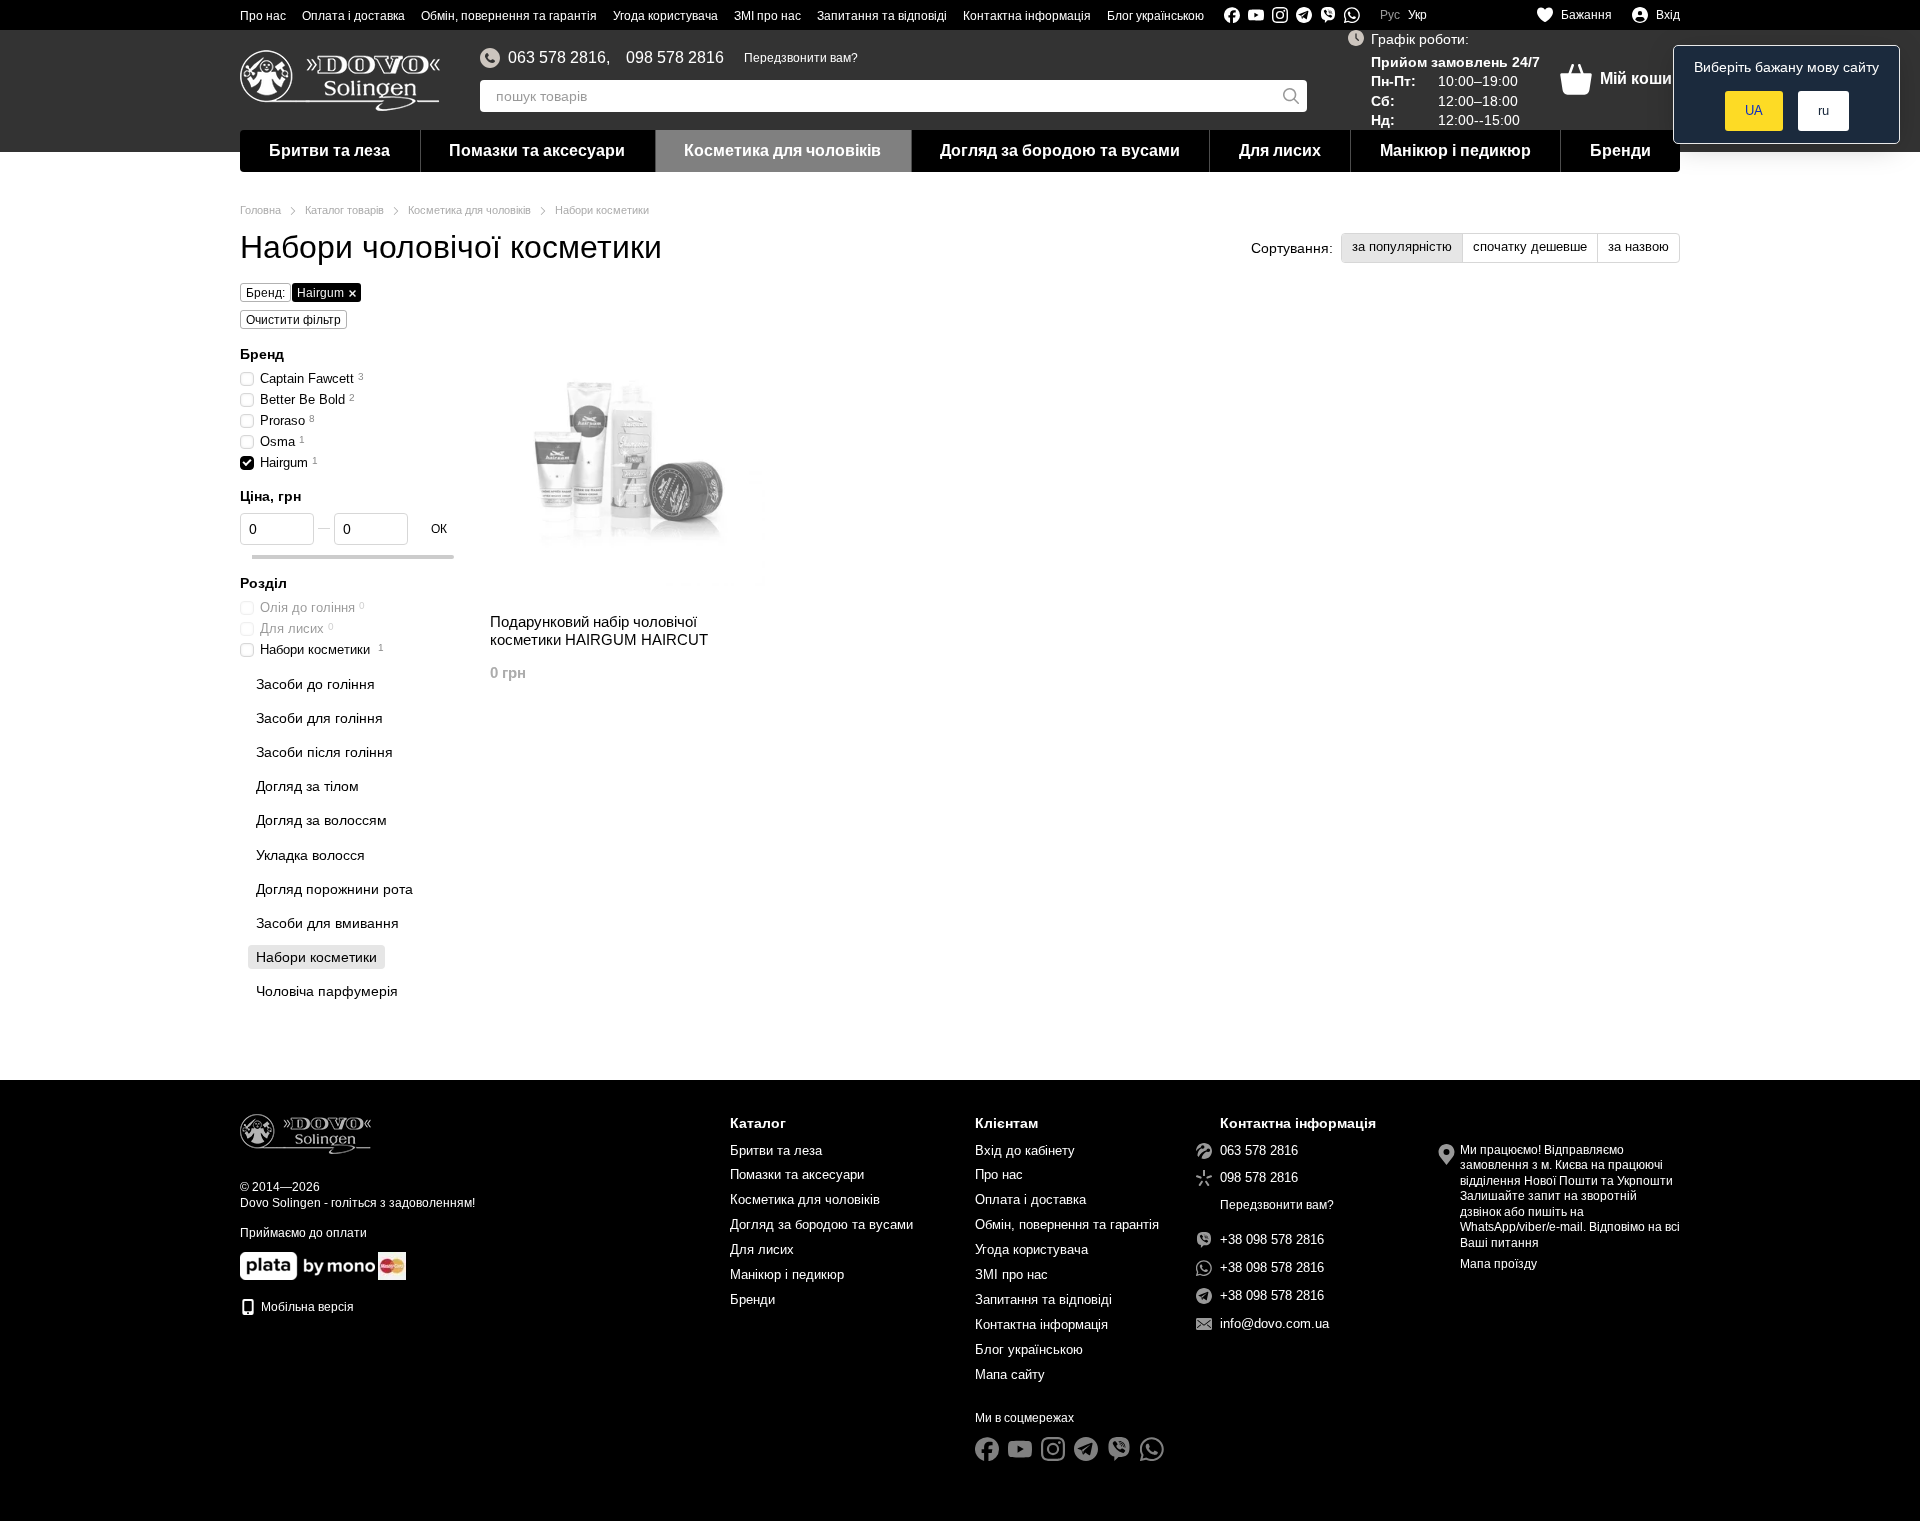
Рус (1390, 15)
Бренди (1620, 150)
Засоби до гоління (315, 684)
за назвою (1638, 246)
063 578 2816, (559, 58)
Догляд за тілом (307, 786)
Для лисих (1280, 150)
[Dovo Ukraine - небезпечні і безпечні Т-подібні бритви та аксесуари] (305, 1133)
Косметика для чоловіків (782, 150)
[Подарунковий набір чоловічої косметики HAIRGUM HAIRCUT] (627, 448)
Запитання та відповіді (882, 16)
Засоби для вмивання (327, 923)
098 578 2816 (675, 58)
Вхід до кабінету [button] (1025, 1150)
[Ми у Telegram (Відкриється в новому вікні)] (1304, 15)
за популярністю (1402, 246)
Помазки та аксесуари (537, 150)
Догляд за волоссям (321, 821)
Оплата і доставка (353, 16)
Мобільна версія (306, 1307)
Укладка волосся (310, 855)
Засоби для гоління (319, 718)
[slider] (246, 557)
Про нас (263, 16)
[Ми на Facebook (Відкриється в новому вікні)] (1232, 15)
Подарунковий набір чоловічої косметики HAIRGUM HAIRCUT (599, 630)
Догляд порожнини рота (334, 889)
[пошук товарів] (1291, 96)
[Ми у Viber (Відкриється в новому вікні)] (1328, 15)
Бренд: (265, 293)
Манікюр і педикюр (1455, 150)
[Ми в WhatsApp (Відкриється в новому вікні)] (1352, 15)
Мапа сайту (1010, 1374)
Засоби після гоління (324, 752)
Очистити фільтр (293, 320)
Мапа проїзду (1498, 1264)
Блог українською (1155, 16)
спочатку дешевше (1530, 246)
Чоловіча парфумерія (327, 992)
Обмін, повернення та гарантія (509, 16)
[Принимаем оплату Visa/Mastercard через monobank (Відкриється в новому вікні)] (307, 1265)
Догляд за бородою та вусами (1060, 150)
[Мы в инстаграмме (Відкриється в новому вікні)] (1280, 15)
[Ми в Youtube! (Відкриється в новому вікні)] (1256, 15)
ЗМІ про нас (767, 16)
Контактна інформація (1027, 16)
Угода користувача (665, 16)
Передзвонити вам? (801, 58)
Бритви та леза (329, 150)
